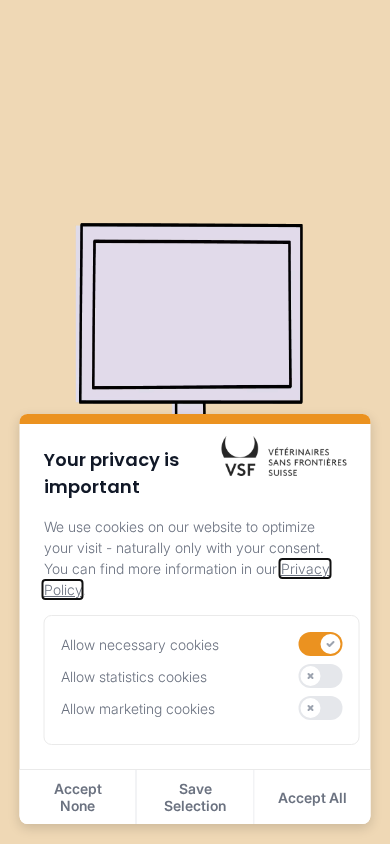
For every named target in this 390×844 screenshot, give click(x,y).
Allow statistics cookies (134, 676)
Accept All (312, 797)
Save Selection (195, 797)
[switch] (320, 644)
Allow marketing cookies (138, 708)
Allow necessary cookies (140, 644)
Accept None (78, 797)
